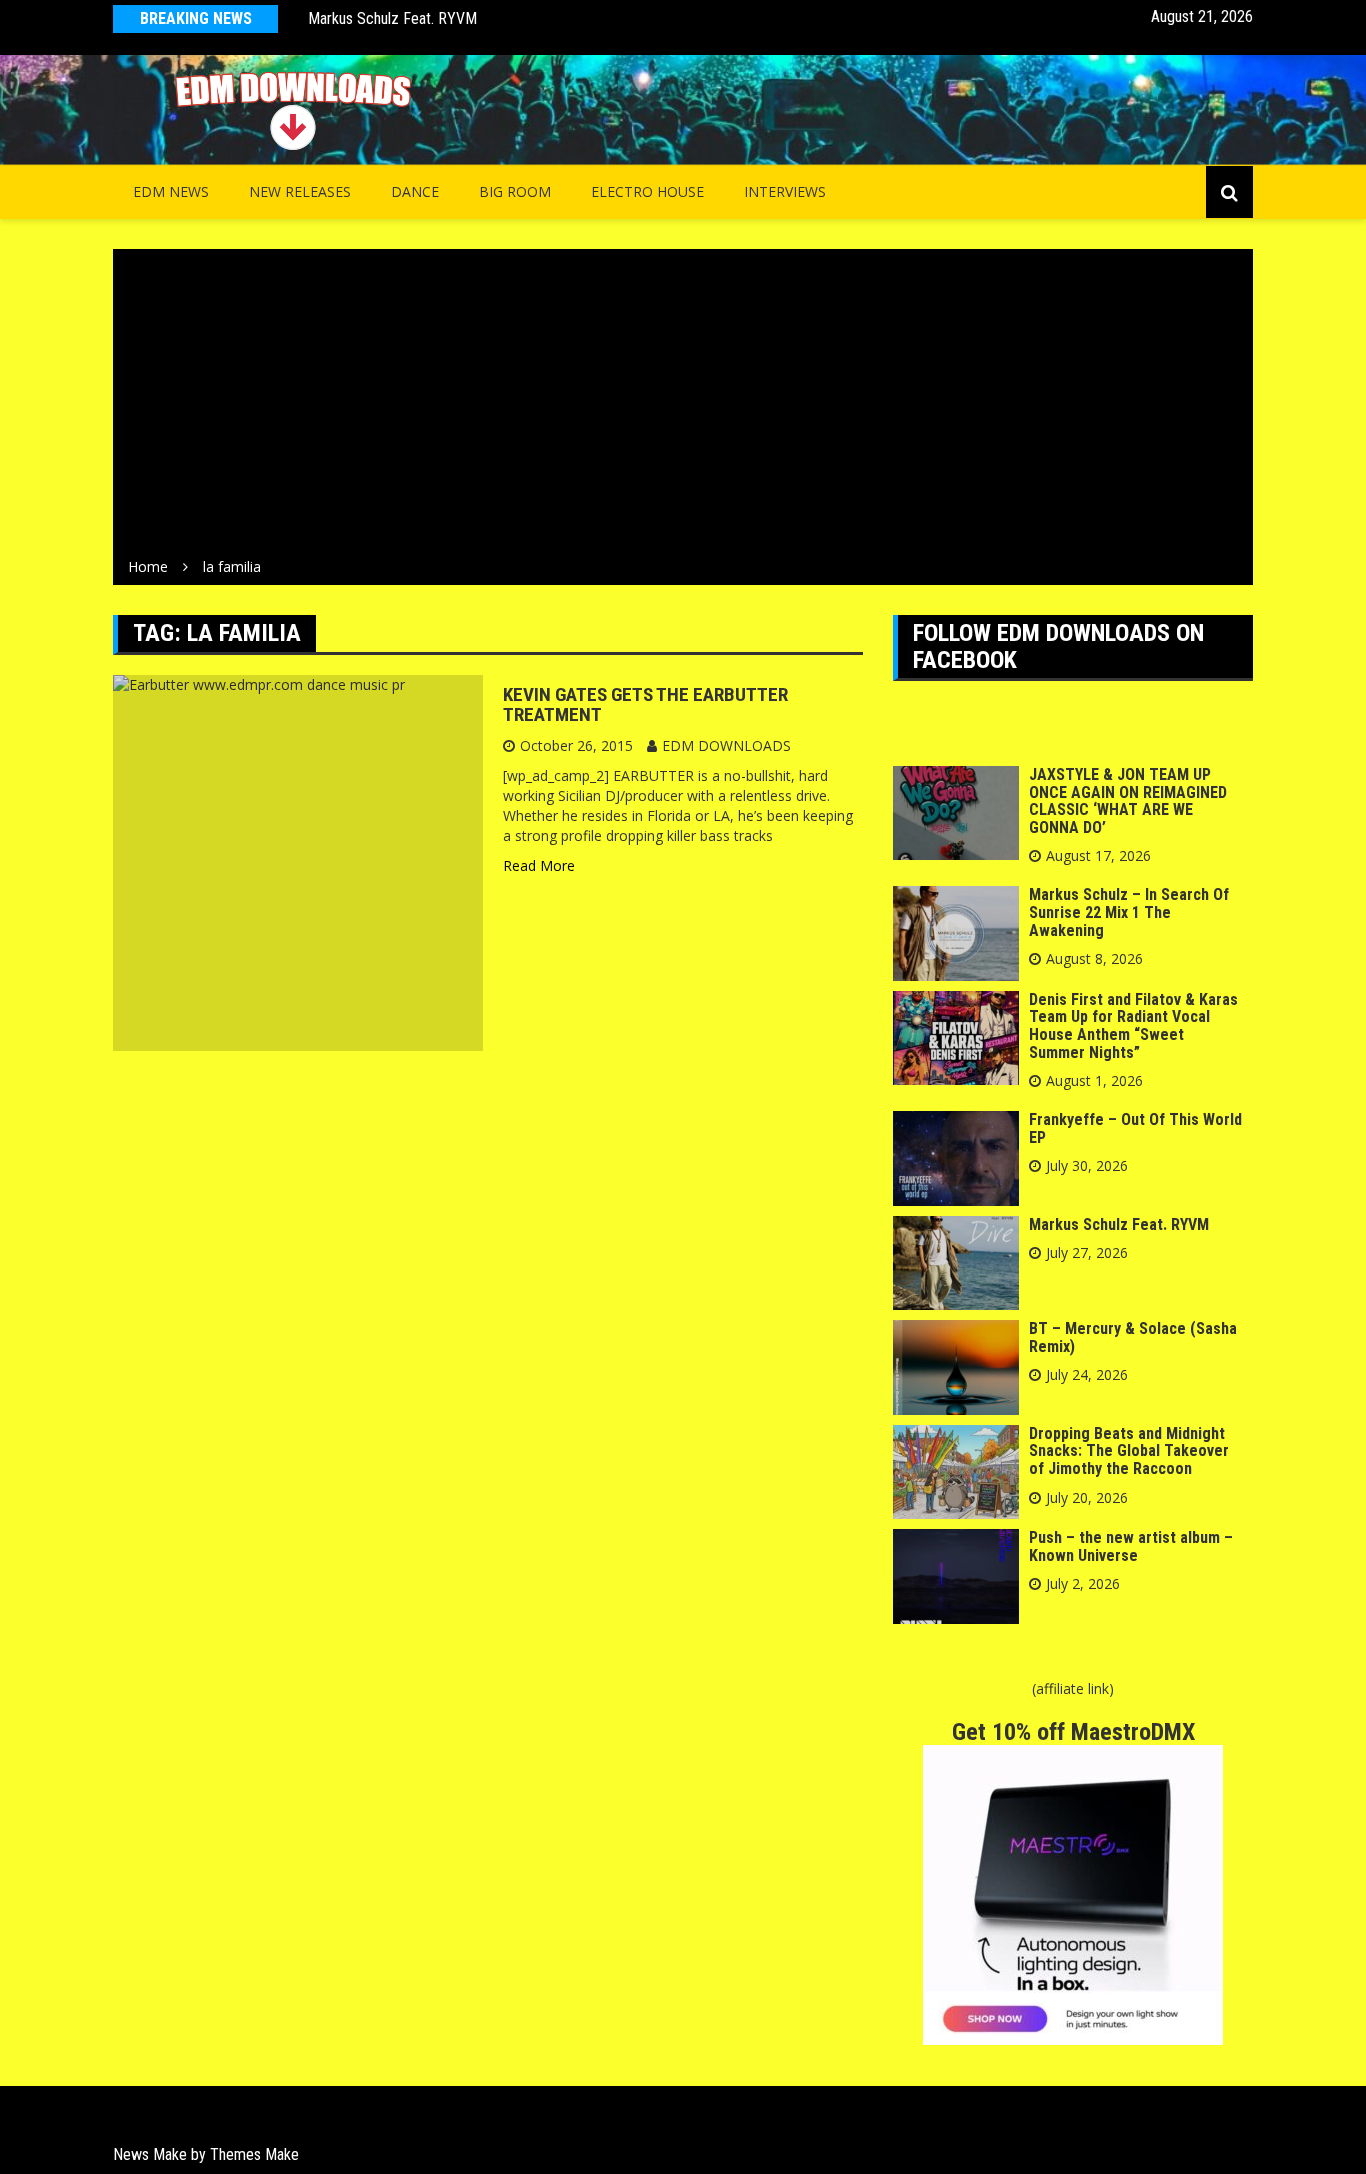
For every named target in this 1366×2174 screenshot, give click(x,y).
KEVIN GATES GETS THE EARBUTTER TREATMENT (645, 705)
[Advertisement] (683, 407)
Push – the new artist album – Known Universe (1131, 1546)
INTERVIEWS (785, 191)
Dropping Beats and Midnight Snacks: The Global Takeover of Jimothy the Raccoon (1129, 1451)
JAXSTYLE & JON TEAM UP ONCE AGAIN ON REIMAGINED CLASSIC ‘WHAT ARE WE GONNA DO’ (1128, 801)
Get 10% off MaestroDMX (1073, 1732)
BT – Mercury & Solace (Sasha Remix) (1133, 1337)
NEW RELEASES (300, 191)
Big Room (515, 191)
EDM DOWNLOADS (726, 745)
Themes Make (254, 2154)
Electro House (647, 191)
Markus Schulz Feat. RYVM (392, 18)
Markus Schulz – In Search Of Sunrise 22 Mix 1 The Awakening (1129, 912)
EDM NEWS (171, 191)
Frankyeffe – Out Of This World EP (1135, 1128)
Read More (539, 865)
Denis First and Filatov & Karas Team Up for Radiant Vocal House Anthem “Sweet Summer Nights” (1133, 1026)
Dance (415, 191)
